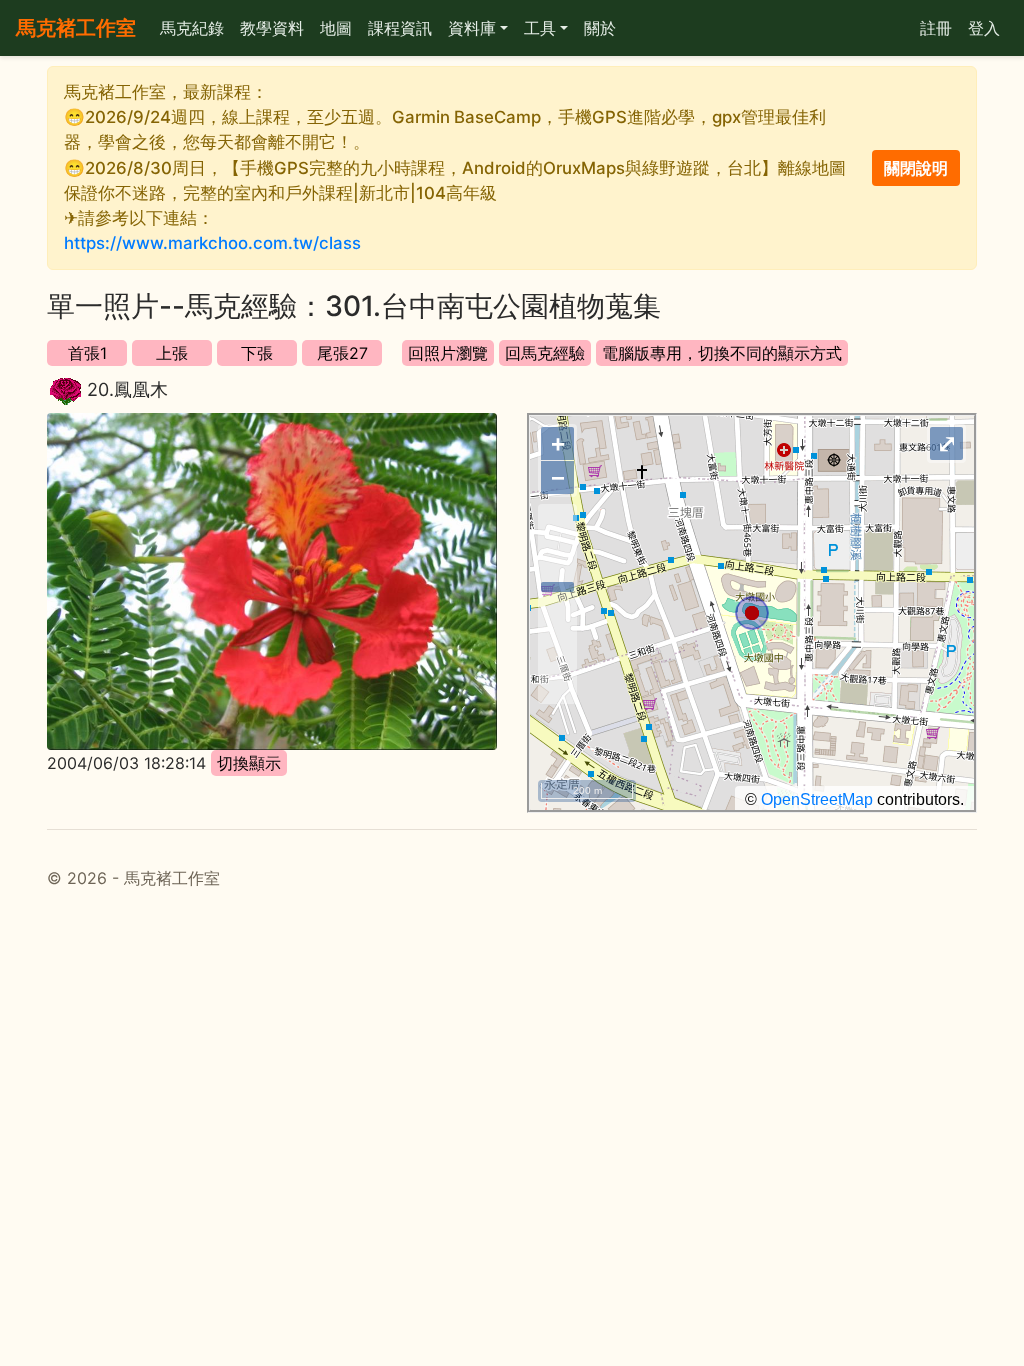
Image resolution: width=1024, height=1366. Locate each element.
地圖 (336, 28)
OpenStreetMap (817, 799)
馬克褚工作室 (76, 28)
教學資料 (272, 28)
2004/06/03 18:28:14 (126, 763)
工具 (540, 28)
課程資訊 (400, 28)
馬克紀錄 (192, 28)
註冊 (936, 28)
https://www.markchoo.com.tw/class (212, 243)
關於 (600, 28)
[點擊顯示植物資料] (65, 391)
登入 (984, 28)
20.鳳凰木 (127, 389)
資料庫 (472, 28)
